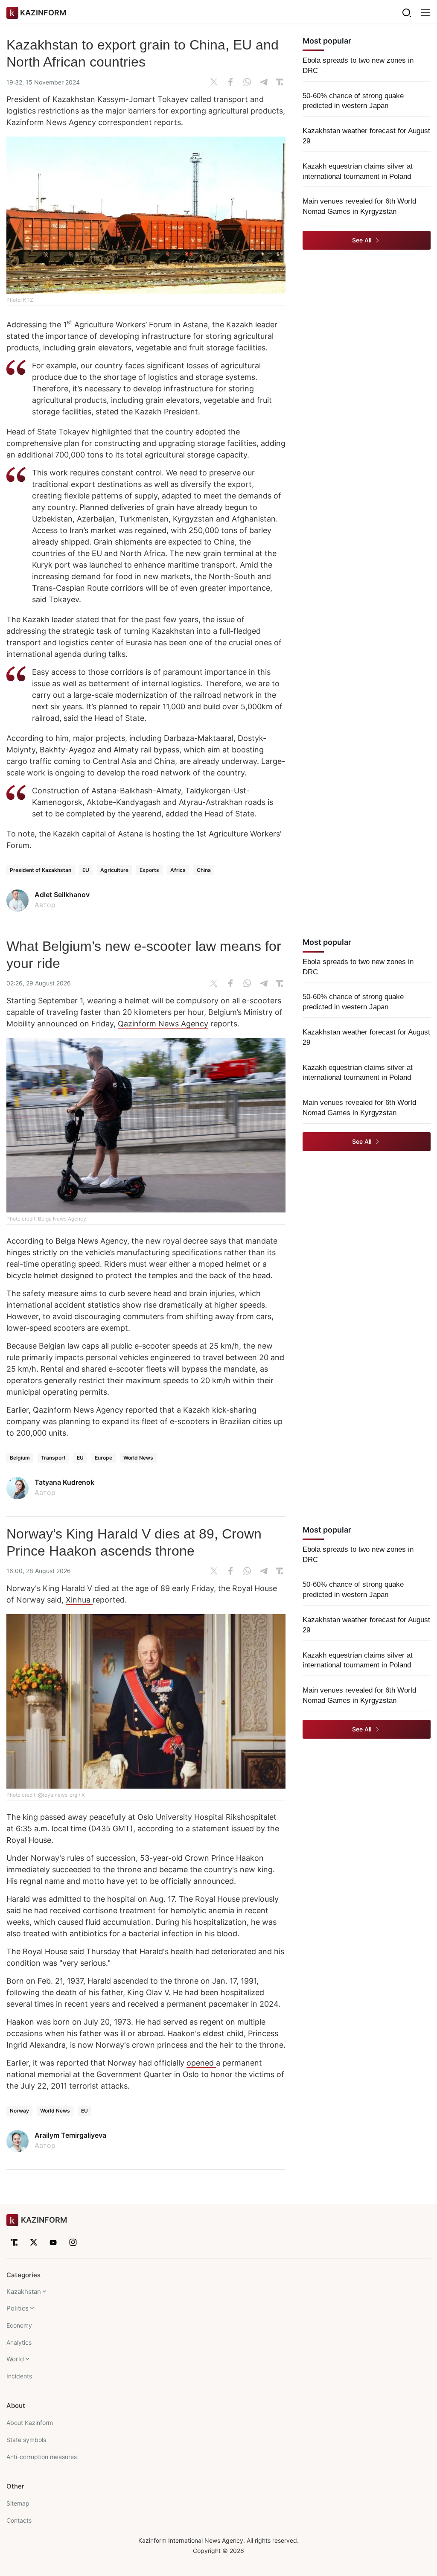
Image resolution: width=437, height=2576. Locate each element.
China (204, 870)
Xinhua (79, 1600)
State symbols (26, 2440)
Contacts (19, 2520)
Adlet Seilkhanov (62, 895)
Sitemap (18, 2503)
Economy (19, 2325)
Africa (178, 870)
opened (201, 2063)
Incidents (19, 2376)
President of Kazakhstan (41, 870)
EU (86, 870)
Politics (17, 2308)
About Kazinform (30, 2423)
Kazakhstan (24, 2292)
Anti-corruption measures (42, 2457)
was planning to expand (86, 1421)
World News (138, 1458)
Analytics (19, 2342)
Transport (53, 1458)
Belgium (20, 1458)
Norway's (25, 1588)
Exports (149, 870)
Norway (19, 2111)
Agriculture (114, 870)
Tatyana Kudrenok (64, 1482)
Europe (103, 1458)
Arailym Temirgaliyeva (70, 2135)
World (15, 2359)
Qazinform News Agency (163, 1024)
